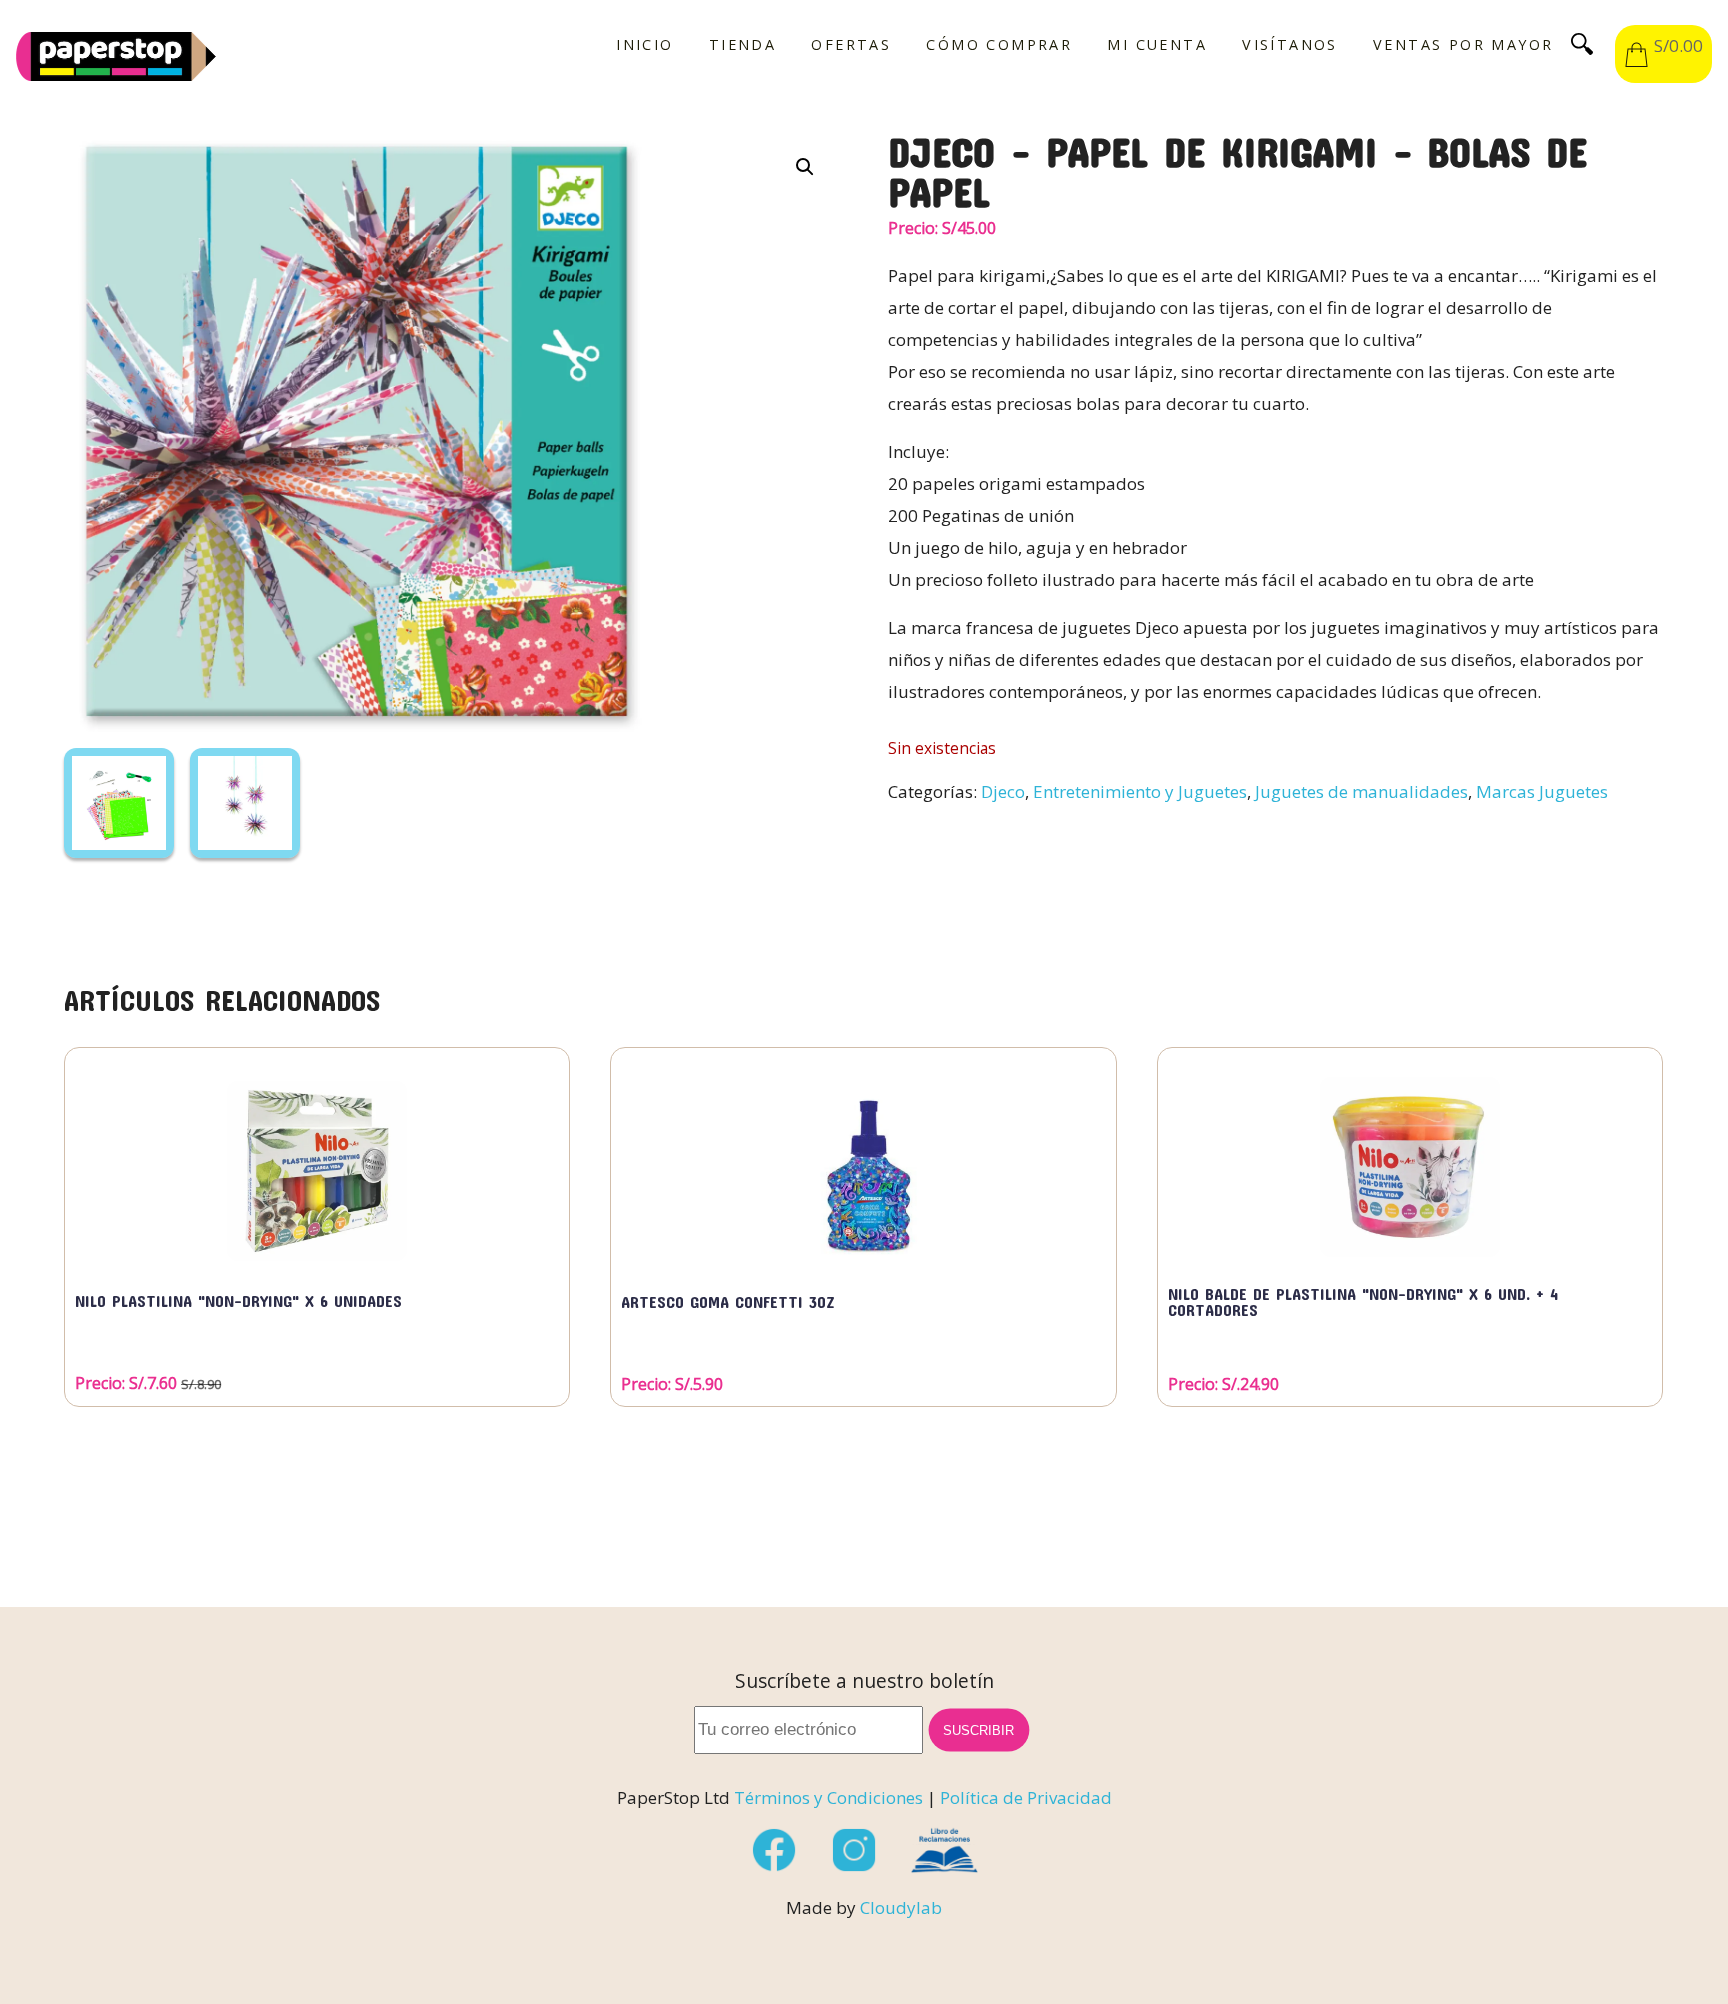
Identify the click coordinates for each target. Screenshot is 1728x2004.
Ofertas (851, 45)
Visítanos (1290, 45)
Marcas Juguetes (1542, 791)
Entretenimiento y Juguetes (1140, 791)
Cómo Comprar (999, 45)
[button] (805, 167)
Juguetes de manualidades (1361, 791)
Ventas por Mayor (1463, 45)
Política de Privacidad (1026, 1797)
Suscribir (979, 1730)
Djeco (1003, 791)
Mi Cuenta (1157, 45)
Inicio (644, 45)
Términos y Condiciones (828, 1797)
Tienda (742, 45)
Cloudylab (901, 1907)
